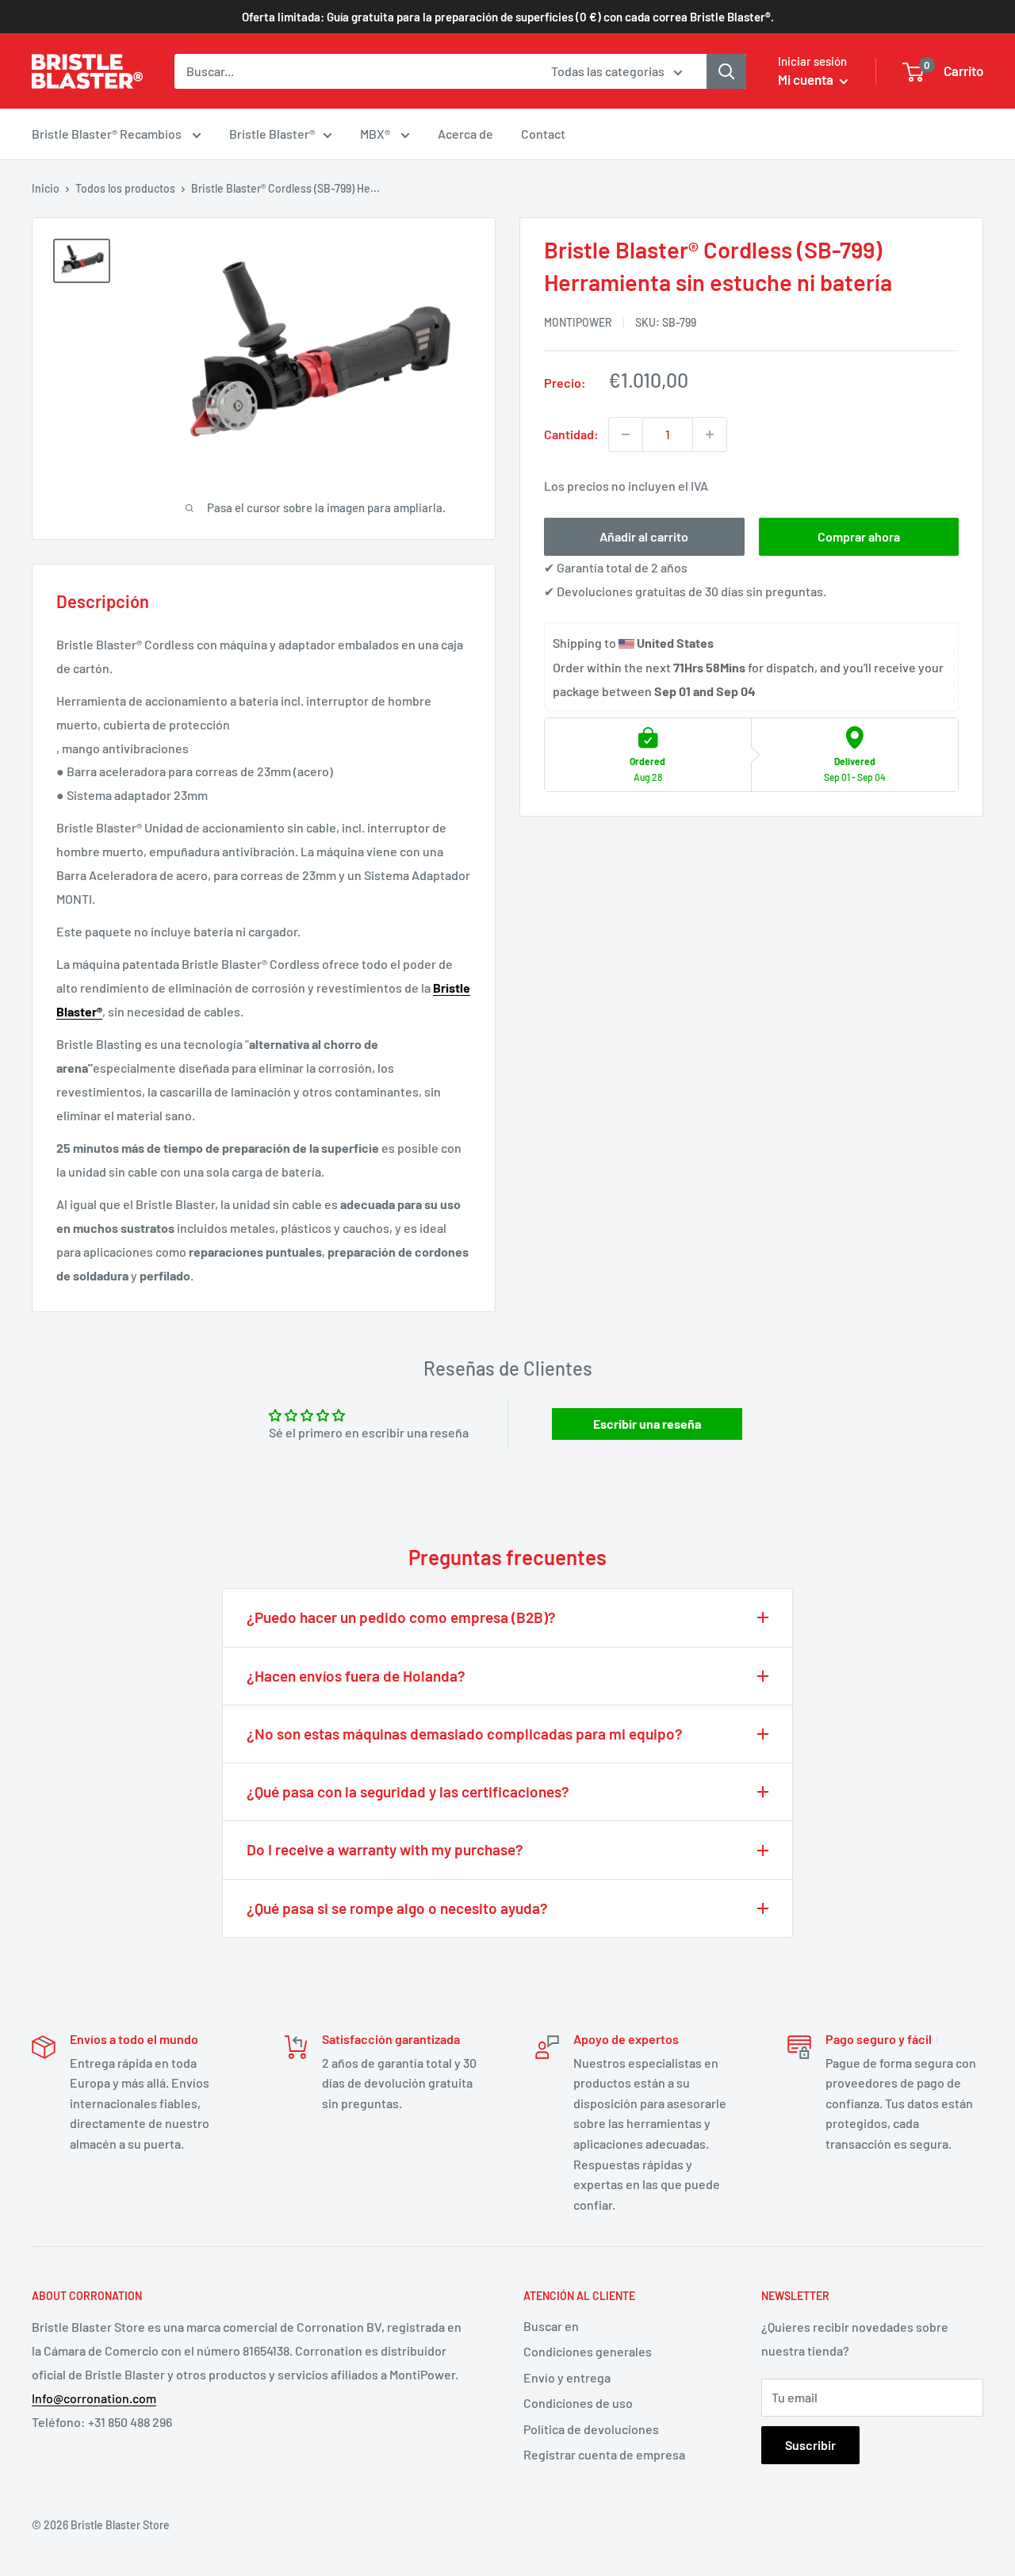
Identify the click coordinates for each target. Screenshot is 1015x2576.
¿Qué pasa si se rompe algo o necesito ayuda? (397, 1908)
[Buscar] (726, 71)
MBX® (376, 134)
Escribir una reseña (647, 1424)
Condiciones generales (588, 2351)
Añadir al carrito (644, 536)
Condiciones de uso (578, 2403)
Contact (543, 134)
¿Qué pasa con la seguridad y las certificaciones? (408, 1791)
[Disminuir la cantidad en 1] (626, 434)
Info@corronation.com (94, 2398)
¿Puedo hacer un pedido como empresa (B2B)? (401, 1617)
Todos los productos (125, 188)
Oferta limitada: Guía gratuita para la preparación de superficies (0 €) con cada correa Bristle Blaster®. (508, 17)
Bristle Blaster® (272, 134)
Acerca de (465, 134)
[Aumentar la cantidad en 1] (710, 434)
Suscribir (810, 2445)
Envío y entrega (567, 2377)
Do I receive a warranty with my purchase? (385, 1849)
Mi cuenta (807, 79)
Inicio (46, 188)
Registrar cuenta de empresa (604, 2454)
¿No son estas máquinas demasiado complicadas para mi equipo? (465, 1734)
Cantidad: (571, 434)
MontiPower (578, 322)
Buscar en (551, 2326)
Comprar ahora (859, 536)
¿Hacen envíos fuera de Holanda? (356, 1676)
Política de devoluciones (591, 2429)
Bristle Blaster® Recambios (108, 134)
